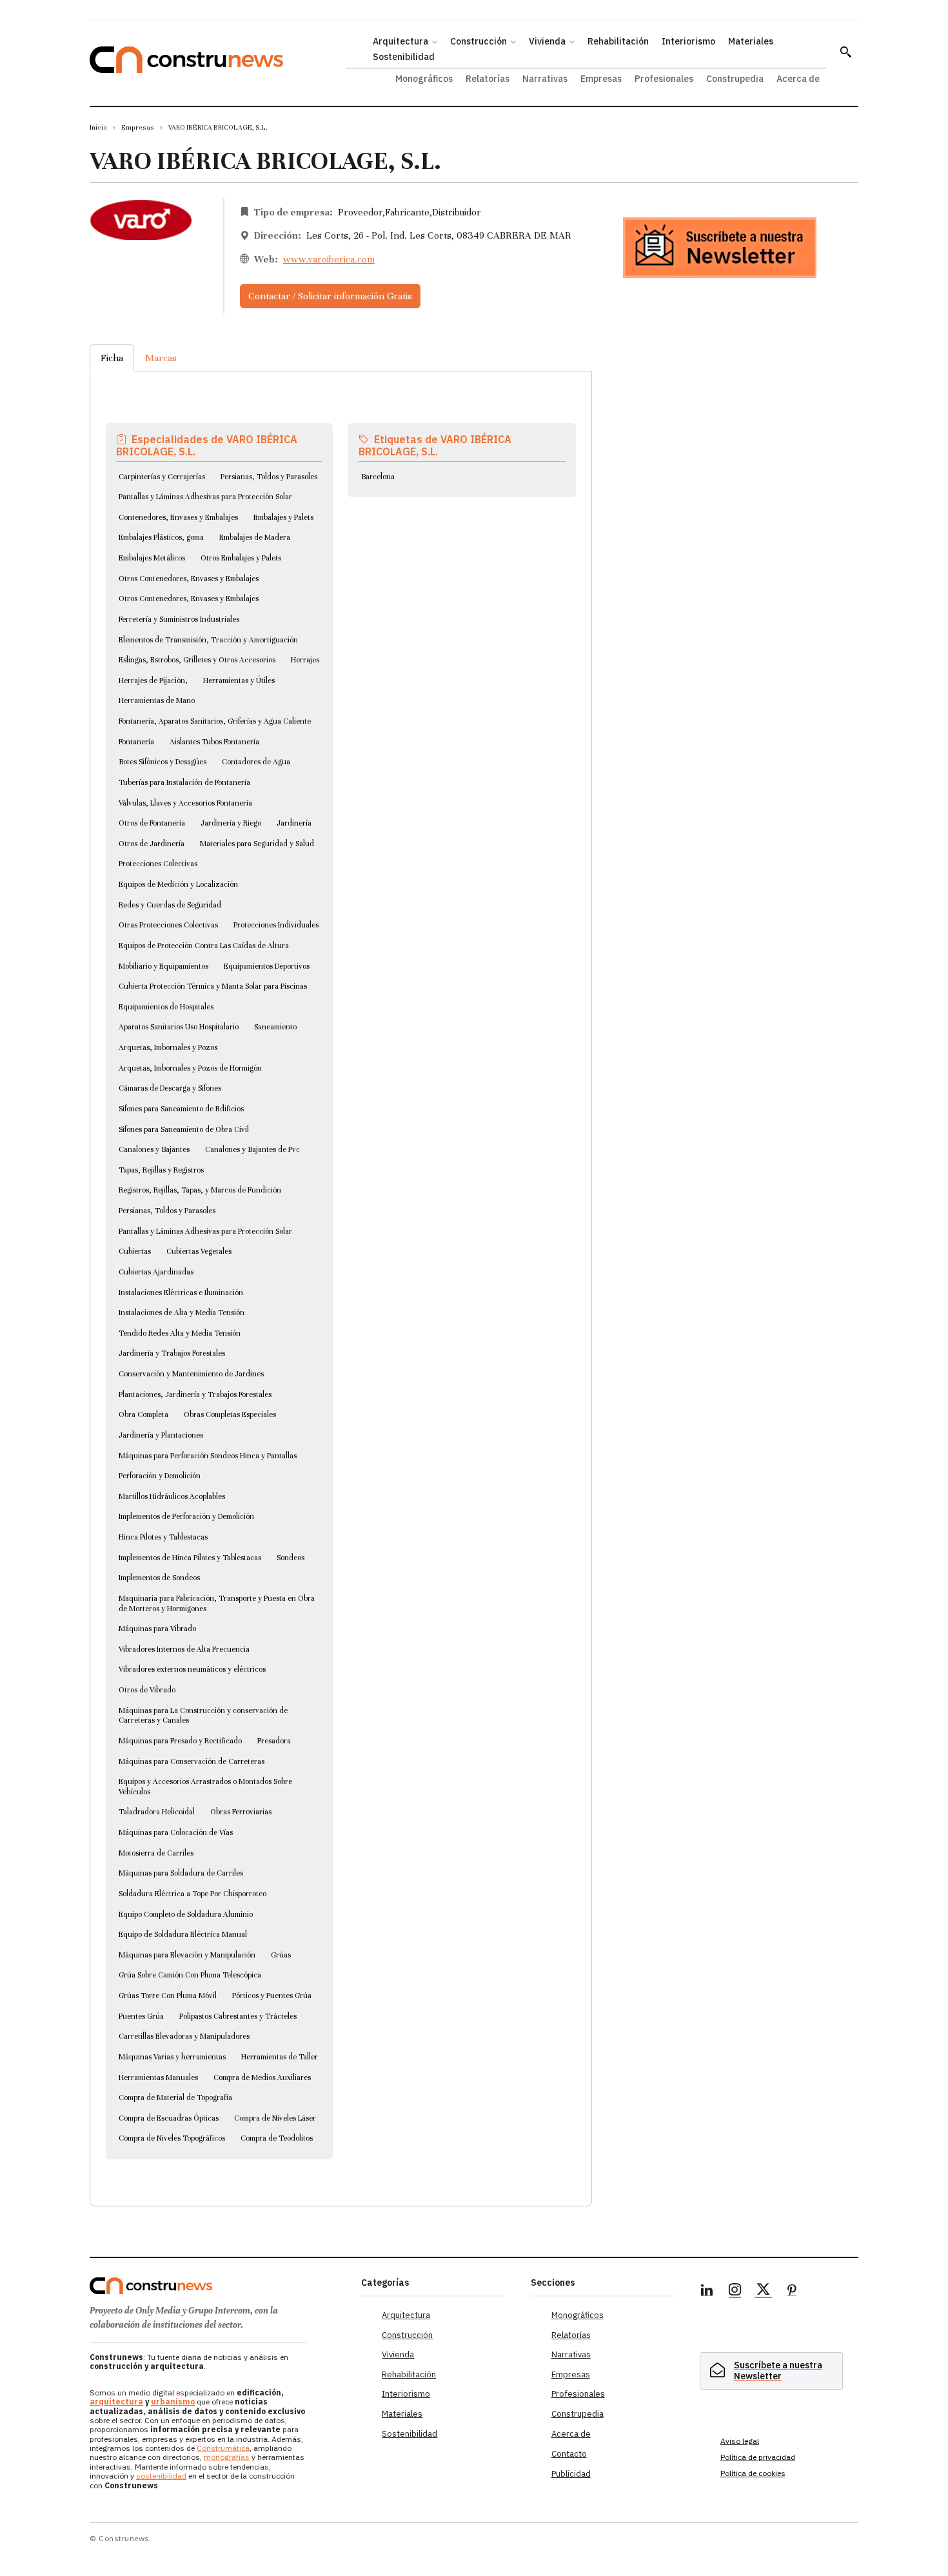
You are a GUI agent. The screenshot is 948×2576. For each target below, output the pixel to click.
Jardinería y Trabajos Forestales (172, 1353)
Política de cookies (753, 2473)
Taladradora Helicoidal (157, 1812)
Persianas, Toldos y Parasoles (269, 477)
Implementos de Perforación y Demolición (186, 1516)
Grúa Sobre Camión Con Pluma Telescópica (190, 1975)
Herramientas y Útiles (239, 680)
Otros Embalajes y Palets (241, 558)
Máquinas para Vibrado (157, 1629)
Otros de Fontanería (152, 823)
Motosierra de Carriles (156, 1853)
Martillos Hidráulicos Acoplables (172, 1496)
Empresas (138, 127)
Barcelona (378, 477)
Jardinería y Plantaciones (161, 1435)
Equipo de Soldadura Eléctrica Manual (183, 1934)
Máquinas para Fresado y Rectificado (180, 1741)
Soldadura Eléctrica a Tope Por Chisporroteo (193, 1894)
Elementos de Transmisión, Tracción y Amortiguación (208, 640)
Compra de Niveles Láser (275, 2118)
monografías (227, 2457)
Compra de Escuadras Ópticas (169, 2118)
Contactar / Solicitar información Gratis (330, 296)
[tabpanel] (341, 1273)
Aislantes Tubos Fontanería (214, 742)
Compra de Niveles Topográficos (172, 2138)
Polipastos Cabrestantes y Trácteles (238, 2016)
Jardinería (294, 823)
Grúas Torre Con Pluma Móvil (168, 1996)
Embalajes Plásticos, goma (161, 537)
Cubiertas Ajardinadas (156, 1272)
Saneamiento (275, 1027)
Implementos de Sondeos (159, 1578)
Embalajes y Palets (283, 517)
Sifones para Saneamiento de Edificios (181, 1109)
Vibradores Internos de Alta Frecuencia (184, 1649)
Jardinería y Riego (231, 823)
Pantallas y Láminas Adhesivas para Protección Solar (205, 497)
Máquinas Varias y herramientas (172, 2057)
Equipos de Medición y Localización (178, 884)
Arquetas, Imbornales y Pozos (168, 1047)
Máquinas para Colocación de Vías (176, 1832)
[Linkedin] (707, 2292)
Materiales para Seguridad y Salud (257, 844)
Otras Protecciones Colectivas (168, 925)
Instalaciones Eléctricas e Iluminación (181, 1293)
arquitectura (116, 2402)
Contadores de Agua (256, 762)
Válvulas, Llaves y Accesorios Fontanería (185, 803)
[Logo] (218, 2286)
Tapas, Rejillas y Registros (161, 1170)
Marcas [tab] (161, 358)
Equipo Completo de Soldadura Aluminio (186, 1914)
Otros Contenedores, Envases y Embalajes (189, 579)
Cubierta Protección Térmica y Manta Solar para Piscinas (213, 986)
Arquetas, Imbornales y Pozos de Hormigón (190, 1068)
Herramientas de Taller (280, 2057)
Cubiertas (135, 1251)
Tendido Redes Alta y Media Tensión (180, 1333)
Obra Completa (143, 1414)
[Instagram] (735, 2292)
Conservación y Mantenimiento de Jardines (191, 1374)
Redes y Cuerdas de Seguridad (170, 905)
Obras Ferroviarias (241, 1812)
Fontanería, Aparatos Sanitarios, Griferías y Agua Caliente (215, 721)
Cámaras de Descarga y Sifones (170, 1088)
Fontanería (136, 742)
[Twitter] (764, 2292)
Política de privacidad (758, 2457)
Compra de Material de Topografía (175, 2097)
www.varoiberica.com (329, 259)
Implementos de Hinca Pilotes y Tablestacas (190, 1558)
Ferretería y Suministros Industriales (179, 619)
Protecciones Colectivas (158, 864)
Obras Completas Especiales (230, 1414)
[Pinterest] (792, 2292)
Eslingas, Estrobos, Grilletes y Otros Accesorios (197, 660)
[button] (845, 52)
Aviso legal (740, 2441)
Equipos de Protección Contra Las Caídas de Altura (204, 946)
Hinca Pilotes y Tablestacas (163, 1537)
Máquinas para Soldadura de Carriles (181, 1873)
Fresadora (274, 1741)
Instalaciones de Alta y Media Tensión (182, 1313)
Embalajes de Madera (255, 537)
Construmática (223, 2448)
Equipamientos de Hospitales (166, 1007)
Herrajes (305, 660)
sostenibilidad (161, 2476)
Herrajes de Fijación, (153, 680)
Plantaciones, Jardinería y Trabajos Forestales (195, 1394)
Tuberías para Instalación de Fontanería (184, 782)
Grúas (281, 1955)
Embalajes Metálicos (152, 558)
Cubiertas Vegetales (199, 1251)
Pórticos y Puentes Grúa (272, 1996)
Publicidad (571, 2474)
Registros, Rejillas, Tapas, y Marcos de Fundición (200, 1190)
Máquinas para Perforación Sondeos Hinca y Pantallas (208, 1456)
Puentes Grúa (141, 2016)
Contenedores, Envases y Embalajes (178, 517)
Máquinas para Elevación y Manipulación (187, 1955)
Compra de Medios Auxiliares (262, 2077)
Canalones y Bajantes (154, 1149)
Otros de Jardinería (152, 844)
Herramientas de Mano (157, 700)
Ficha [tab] (112, 358)
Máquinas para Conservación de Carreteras (192, 1761)
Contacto (569, 2454)
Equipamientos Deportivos (267, 966)
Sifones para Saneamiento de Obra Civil (184, 1129)
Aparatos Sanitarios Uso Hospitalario (179, 1027)
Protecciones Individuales (276, 925)
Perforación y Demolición (160, 1476)
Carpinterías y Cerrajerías (162, 477)
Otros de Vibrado (147, 1690)
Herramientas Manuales (158, 2077)
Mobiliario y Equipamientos (163, 966)
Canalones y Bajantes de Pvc (252, 1149)
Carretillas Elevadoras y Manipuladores (184, 2036)
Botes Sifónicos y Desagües (163, 762)
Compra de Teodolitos (277, 2138)
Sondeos (291, 1558)
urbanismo (173, 2402)
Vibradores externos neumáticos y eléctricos (192, 1669)
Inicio (98, 127)
